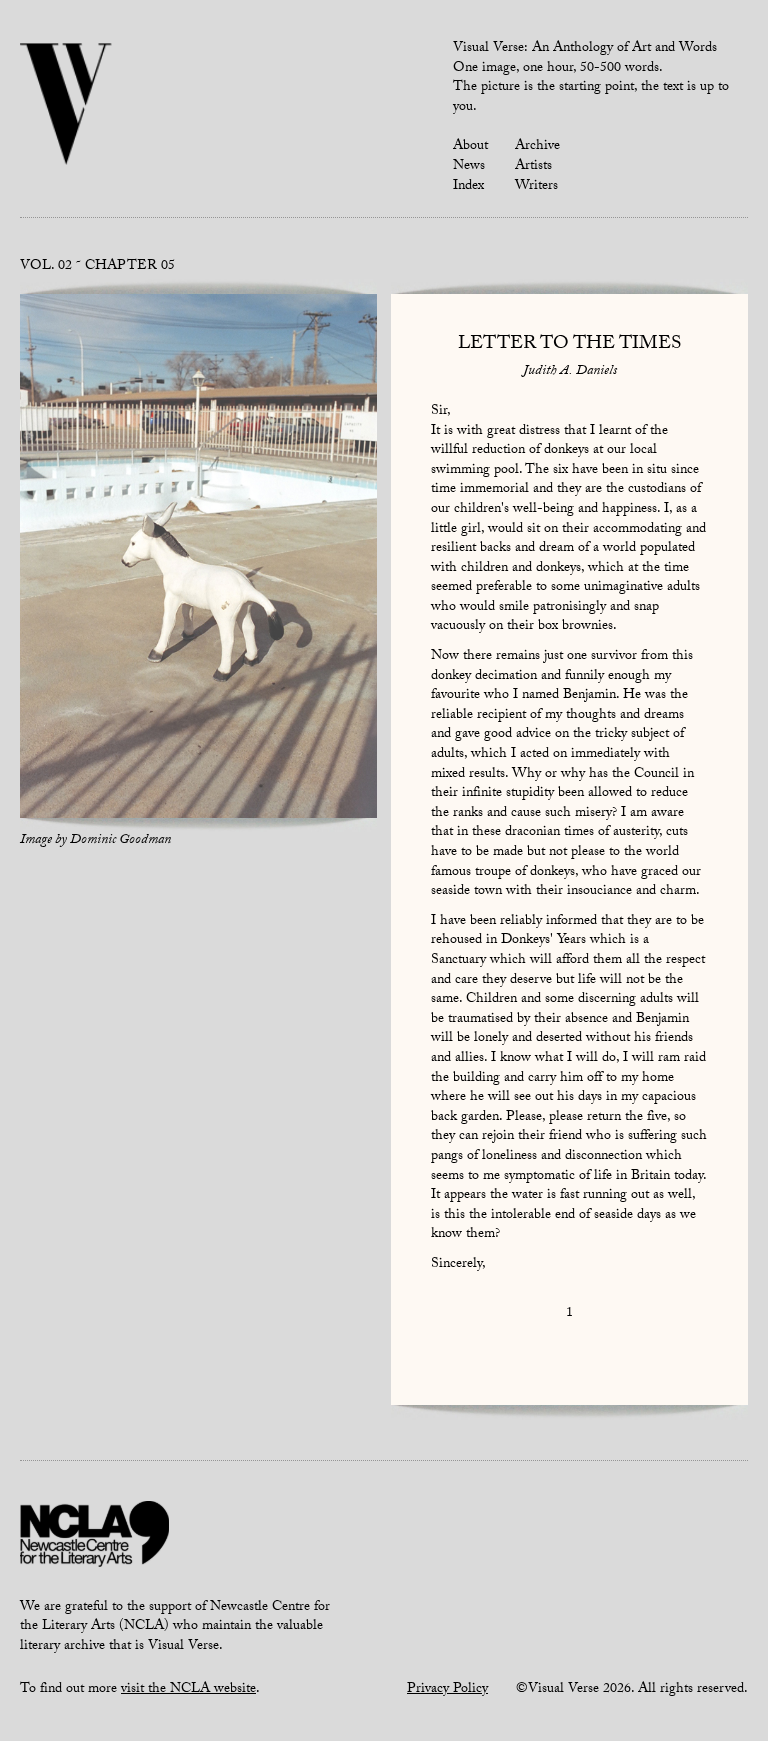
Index (468, 187)
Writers (536, 187)
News (469, 167)
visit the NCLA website (188, 1690)
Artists (533, 167)
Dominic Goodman (120, 841)
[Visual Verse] (66, 106)
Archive (537, 147)
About (470, 147)
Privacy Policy (447, 1690)
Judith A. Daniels (570, 372)
